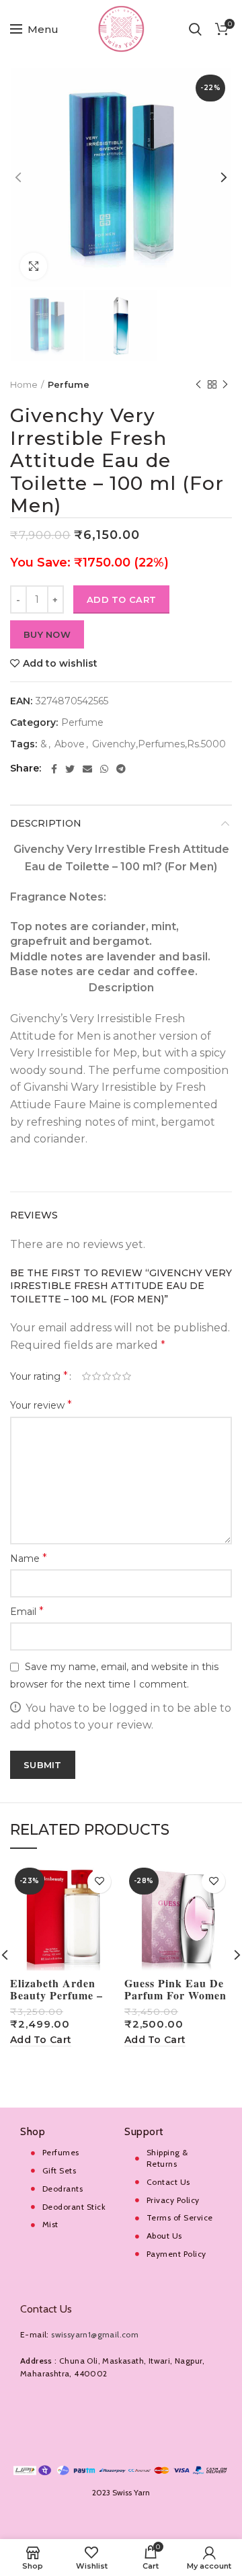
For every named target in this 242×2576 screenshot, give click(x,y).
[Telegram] (121, 769)
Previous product (198, 384)
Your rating (39, 1376)
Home (24, 384)
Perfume (69, 384)
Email (27, 1611)
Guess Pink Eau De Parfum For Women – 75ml (175, 1995)
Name (29, 1558)
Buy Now (47, 634)
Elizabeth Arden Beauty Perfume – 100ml (56, 1995)
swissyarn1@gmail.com (95, 2334)
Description (46, 823)
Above (70, 744)
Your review (41, 1405)
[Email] (87, 769)
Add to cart (121, 599)
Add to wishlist (60, 663)
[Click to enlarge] (34, 266)
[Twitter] (70, 769)
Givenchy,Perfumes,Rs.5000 (159, 744)
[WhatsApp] (104, 769)
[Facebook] (54, 769)
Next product (225, 384)
